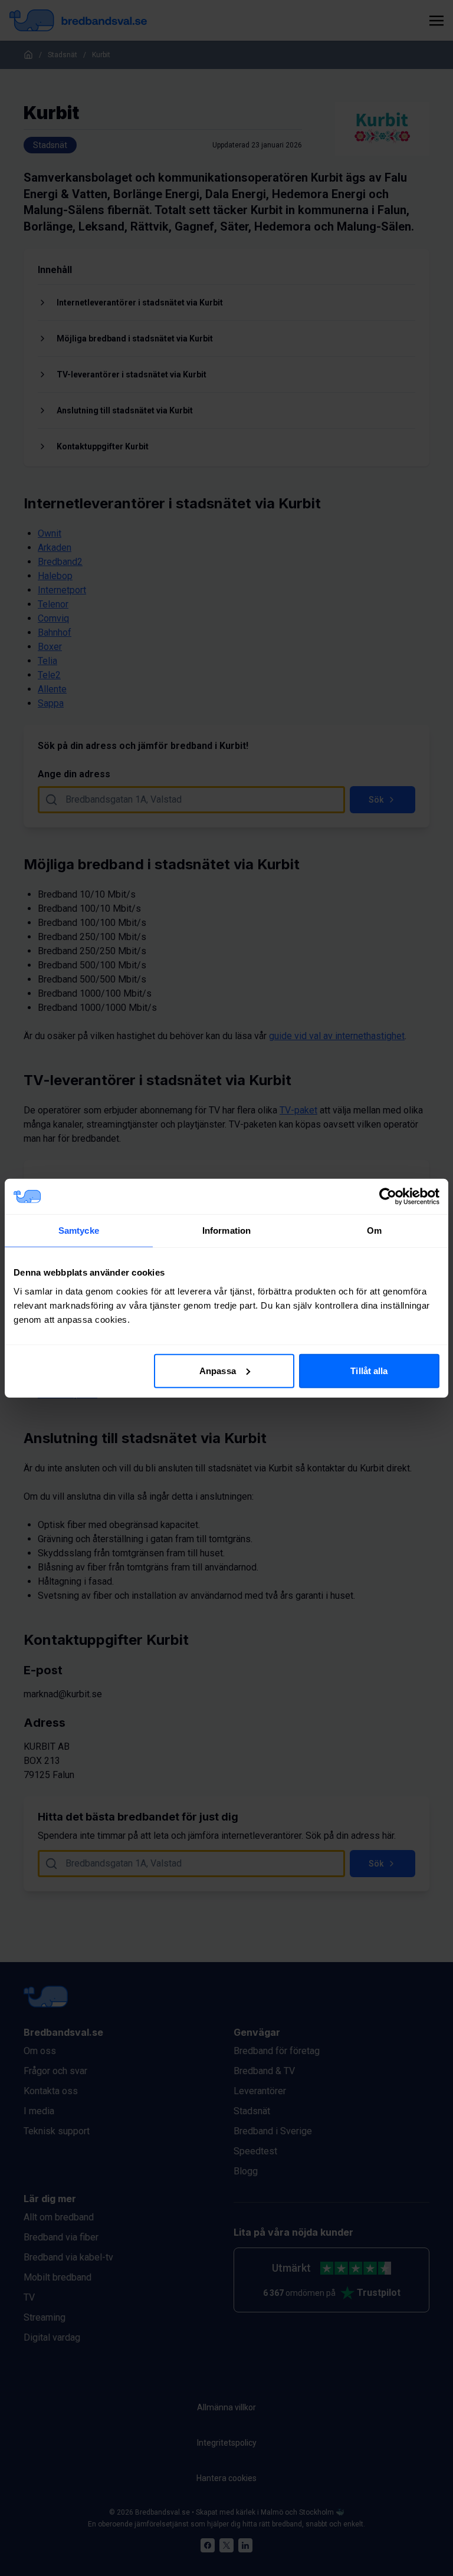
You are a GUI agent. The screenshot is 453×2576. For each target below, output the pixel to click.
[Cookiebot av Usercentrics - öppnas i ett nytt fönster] (388, 1197)
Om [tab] (374, 1230)
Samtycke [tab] (79, 1230)
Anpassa (218, 1370)
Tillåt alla (369, 1370)
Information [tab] (226, 1230)
